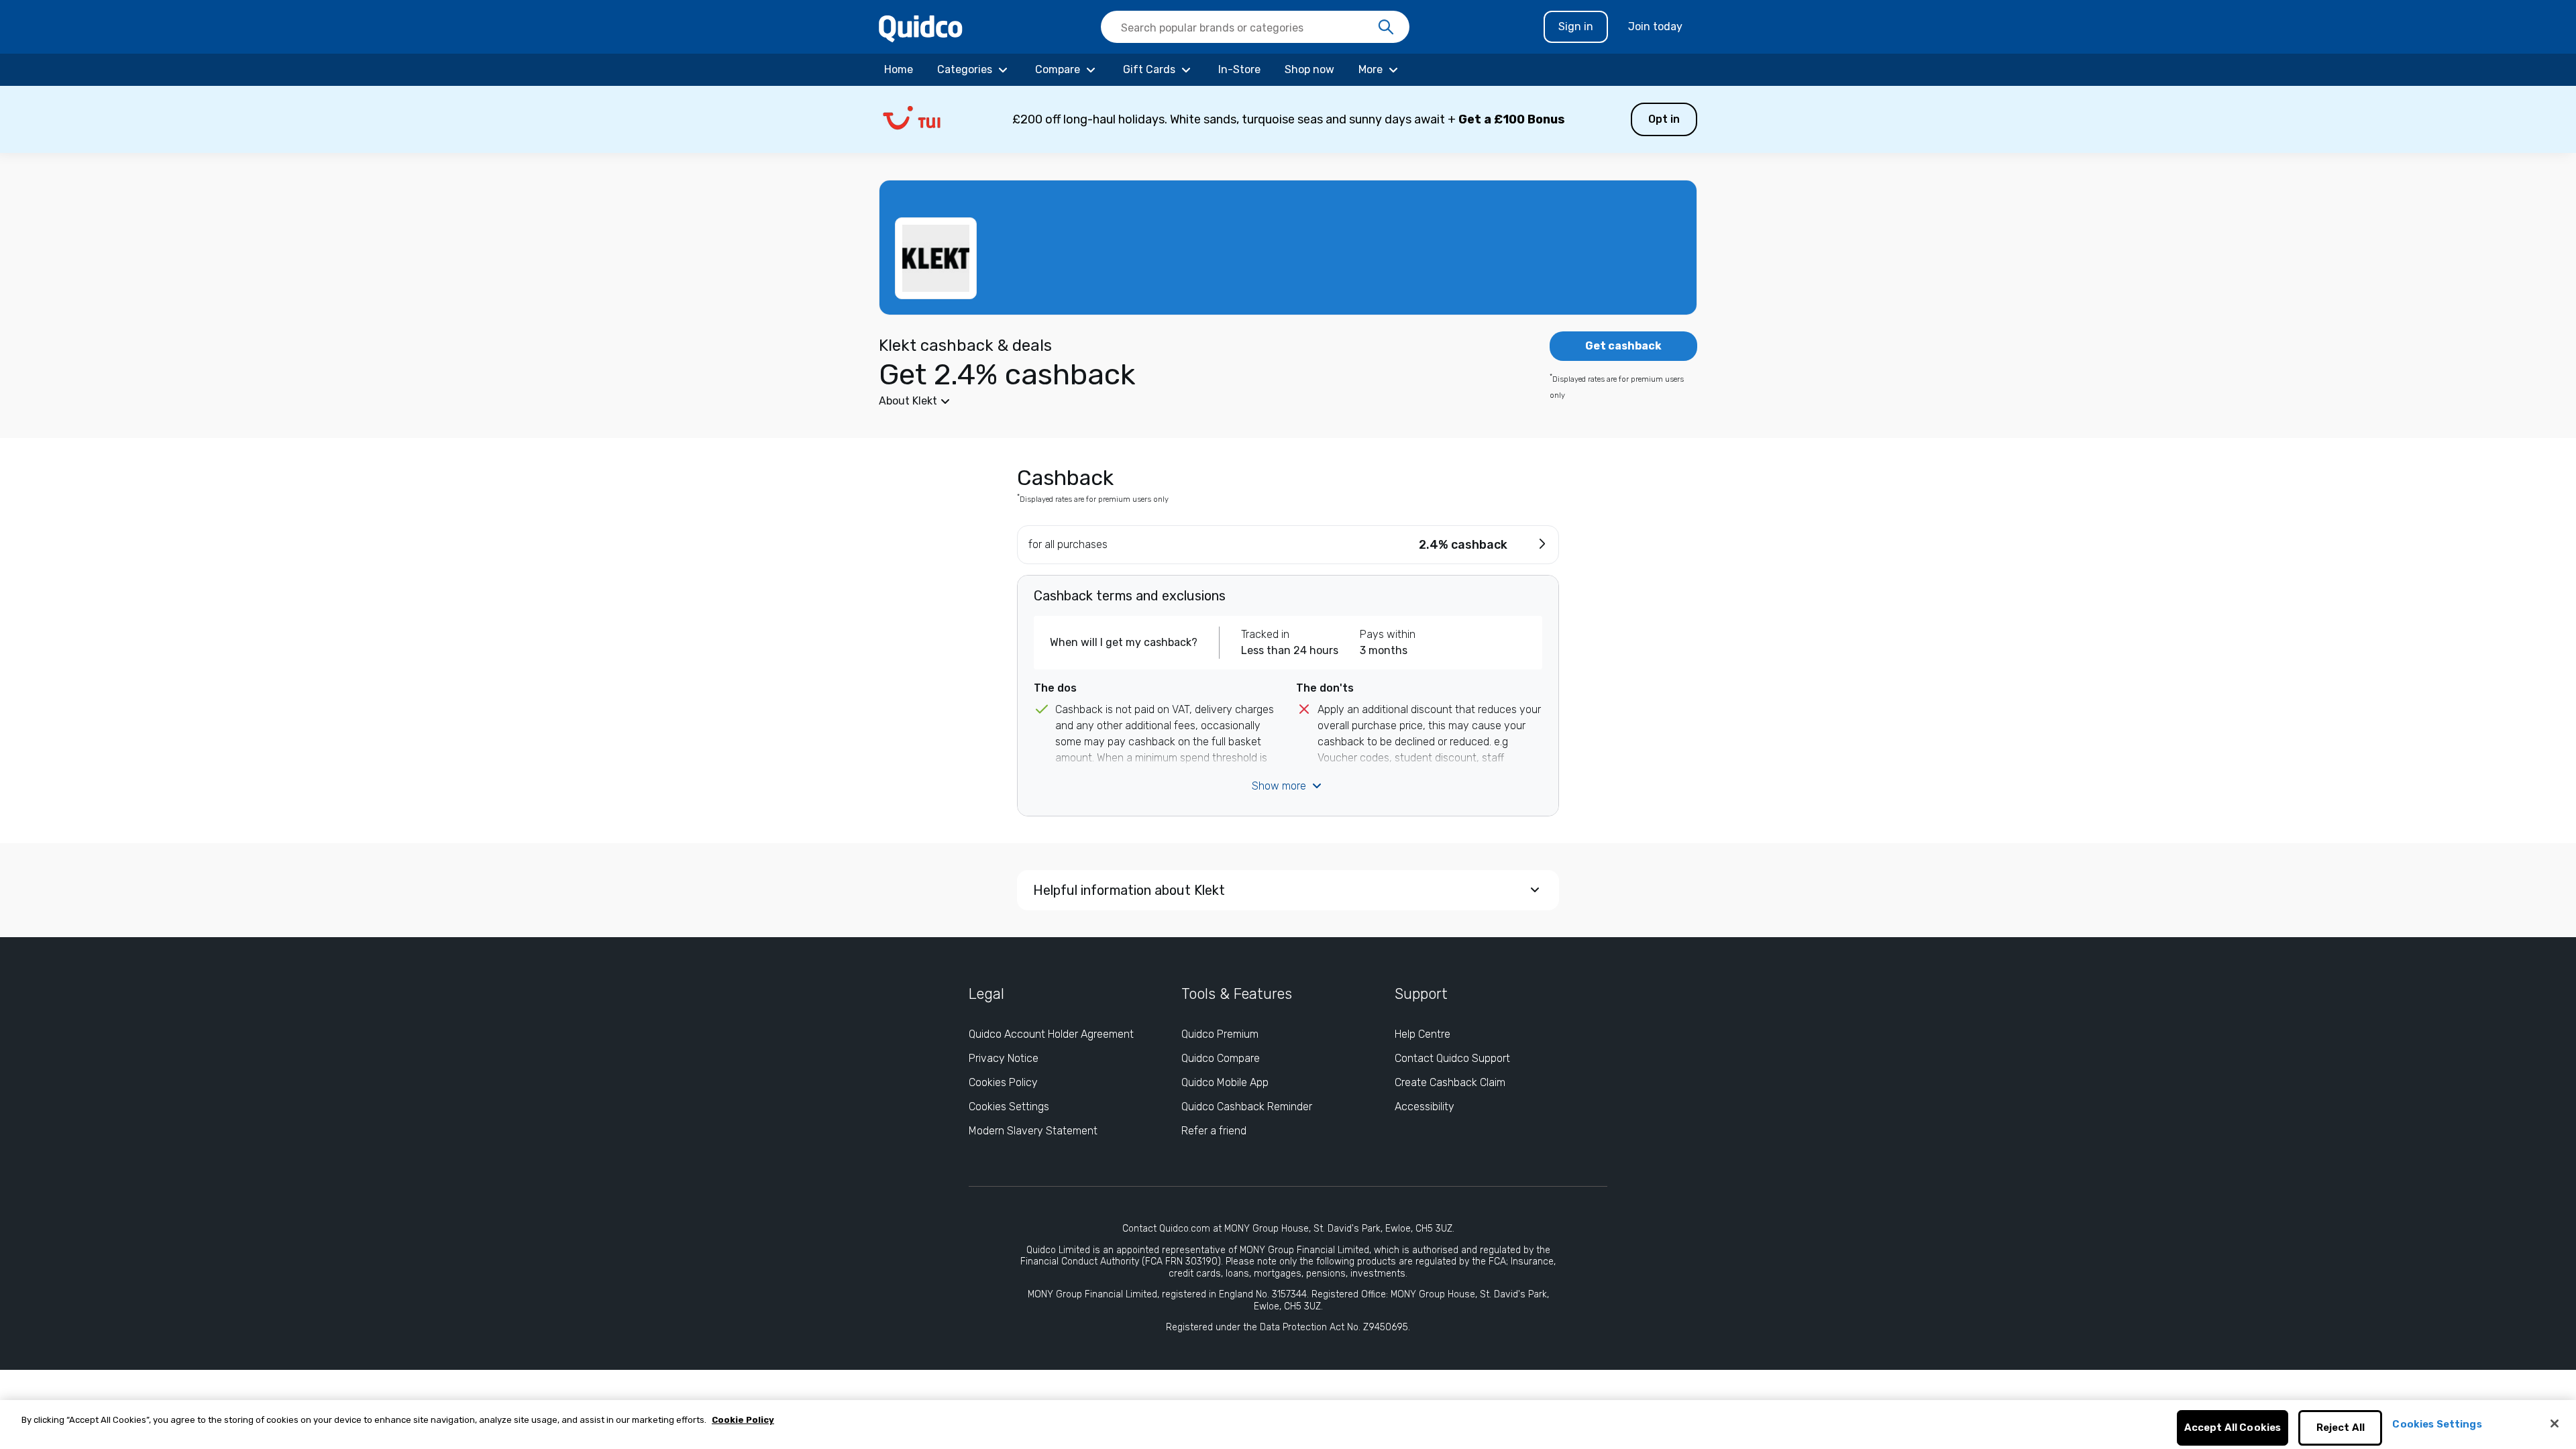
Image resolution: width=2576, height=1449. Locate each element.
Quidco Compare (1221, 1058)
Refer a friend (1214, 1131)
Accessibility (1425, 1107)
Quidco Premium (1220, 1034)
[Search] (1386, 28)
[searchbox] (1255, 27)
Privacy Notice (1004, 1058)
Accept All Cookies (2233, 1428)
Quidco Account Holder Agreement (1051, 1034)
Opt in (1664, 119)
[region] (1288, 1425)
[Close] (2555, 1424)
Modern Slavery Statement (1033, 1131)
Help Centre (1423, 1034)
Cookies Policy (1003, 1082)
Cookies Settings (1009, 1107)
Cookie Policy (743, 1420)
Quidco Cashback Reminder (1247, 1107)
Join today (1655, 26)
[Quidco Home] (921, 28)
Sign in (1576, 26)
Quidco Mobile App (1225, 1082)
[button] (1288, 119)
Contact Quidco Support (1452, 1058)
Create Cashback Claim (1450, 1082)
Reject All (2341, 1428)
